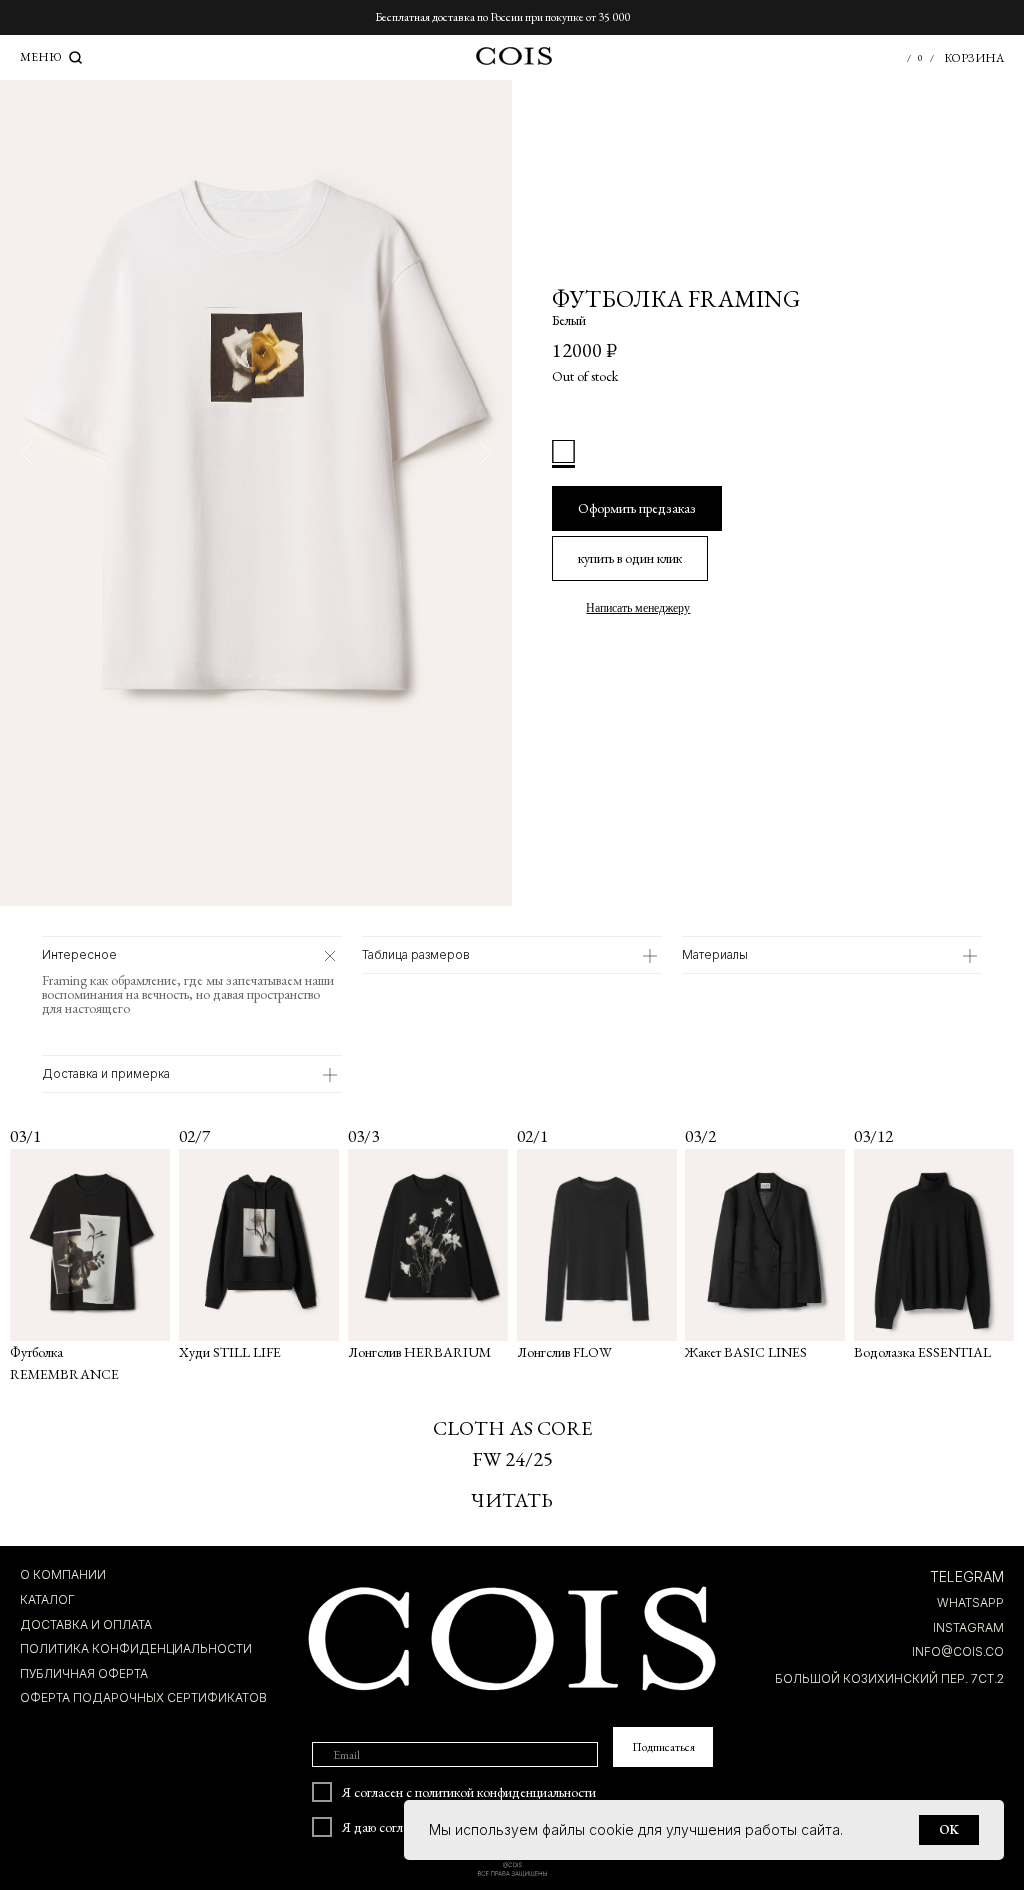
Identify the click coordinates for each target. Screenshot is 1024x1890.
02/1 (532, 1136)
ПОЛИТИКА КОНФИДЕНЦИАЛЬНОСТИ (136, 1648)
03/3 (363, 1136)
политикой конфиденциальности (505, 1792)
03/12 (873, 1136)
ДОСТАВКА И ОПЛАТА (86, 1624)
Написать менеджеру (638, 608)
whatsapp (970, 1602)
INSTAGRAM (968, 1627)
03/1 (25, 1136)
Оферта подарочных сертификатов (143, 1697)
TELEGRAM (967, 1576)
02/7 (194, 1136)
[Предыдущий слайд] (26, 453)
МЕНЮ (41, 57)
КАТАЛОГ (47, 1599)
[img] (934, 1245)
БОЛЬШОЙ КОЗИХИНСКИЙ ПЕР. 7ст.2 (889, 1678)
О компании (63, 1574)
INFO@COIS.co (958, 1651)
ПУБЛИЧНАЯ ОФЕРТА (84, 1673)
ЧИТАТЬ (512, 1500)
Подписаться (663, 1747)
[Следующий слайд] (485, 453)
